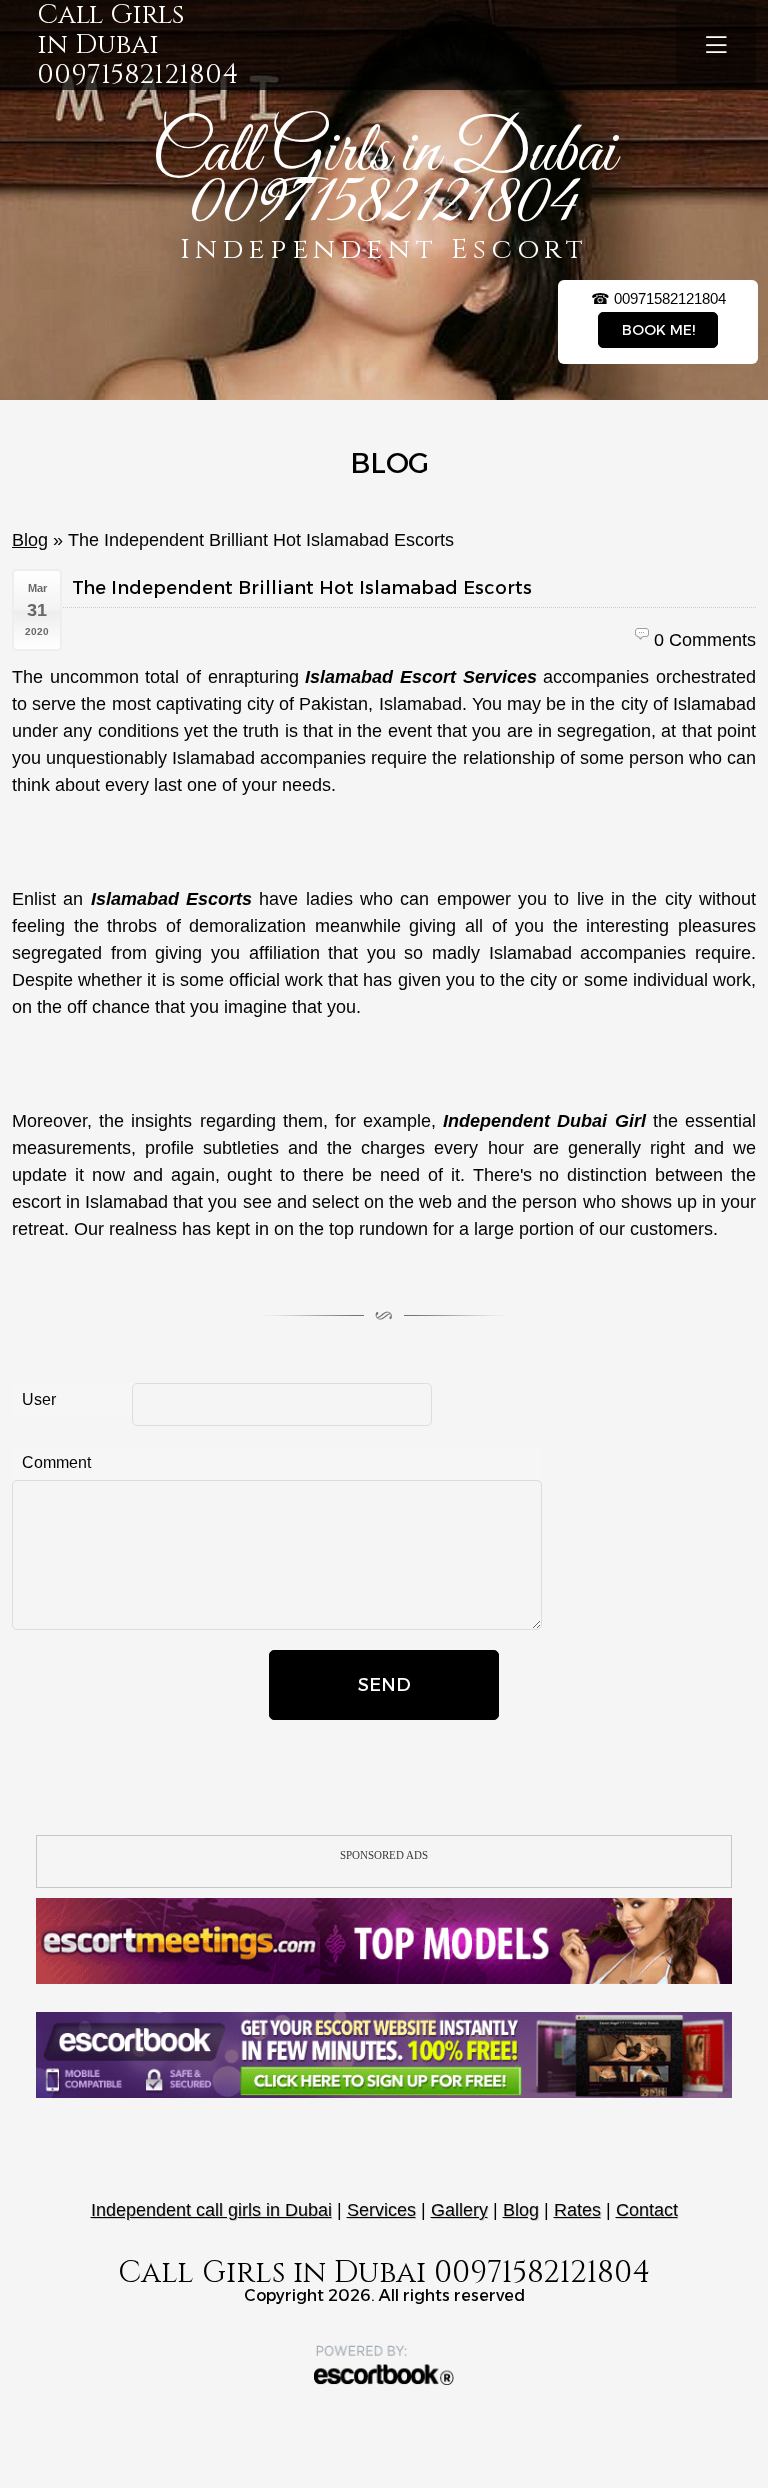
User (39, 1399)
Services (381, 2210)
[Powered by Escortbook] (384, 2365)
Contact (647, 2210)
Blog (30, 540)
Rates (577, 2210)
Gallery (459, 2210)
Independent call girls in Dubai (211, 2210)
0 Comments (705, 640)
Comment (56, 1462)
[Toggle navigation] (716, 45)
